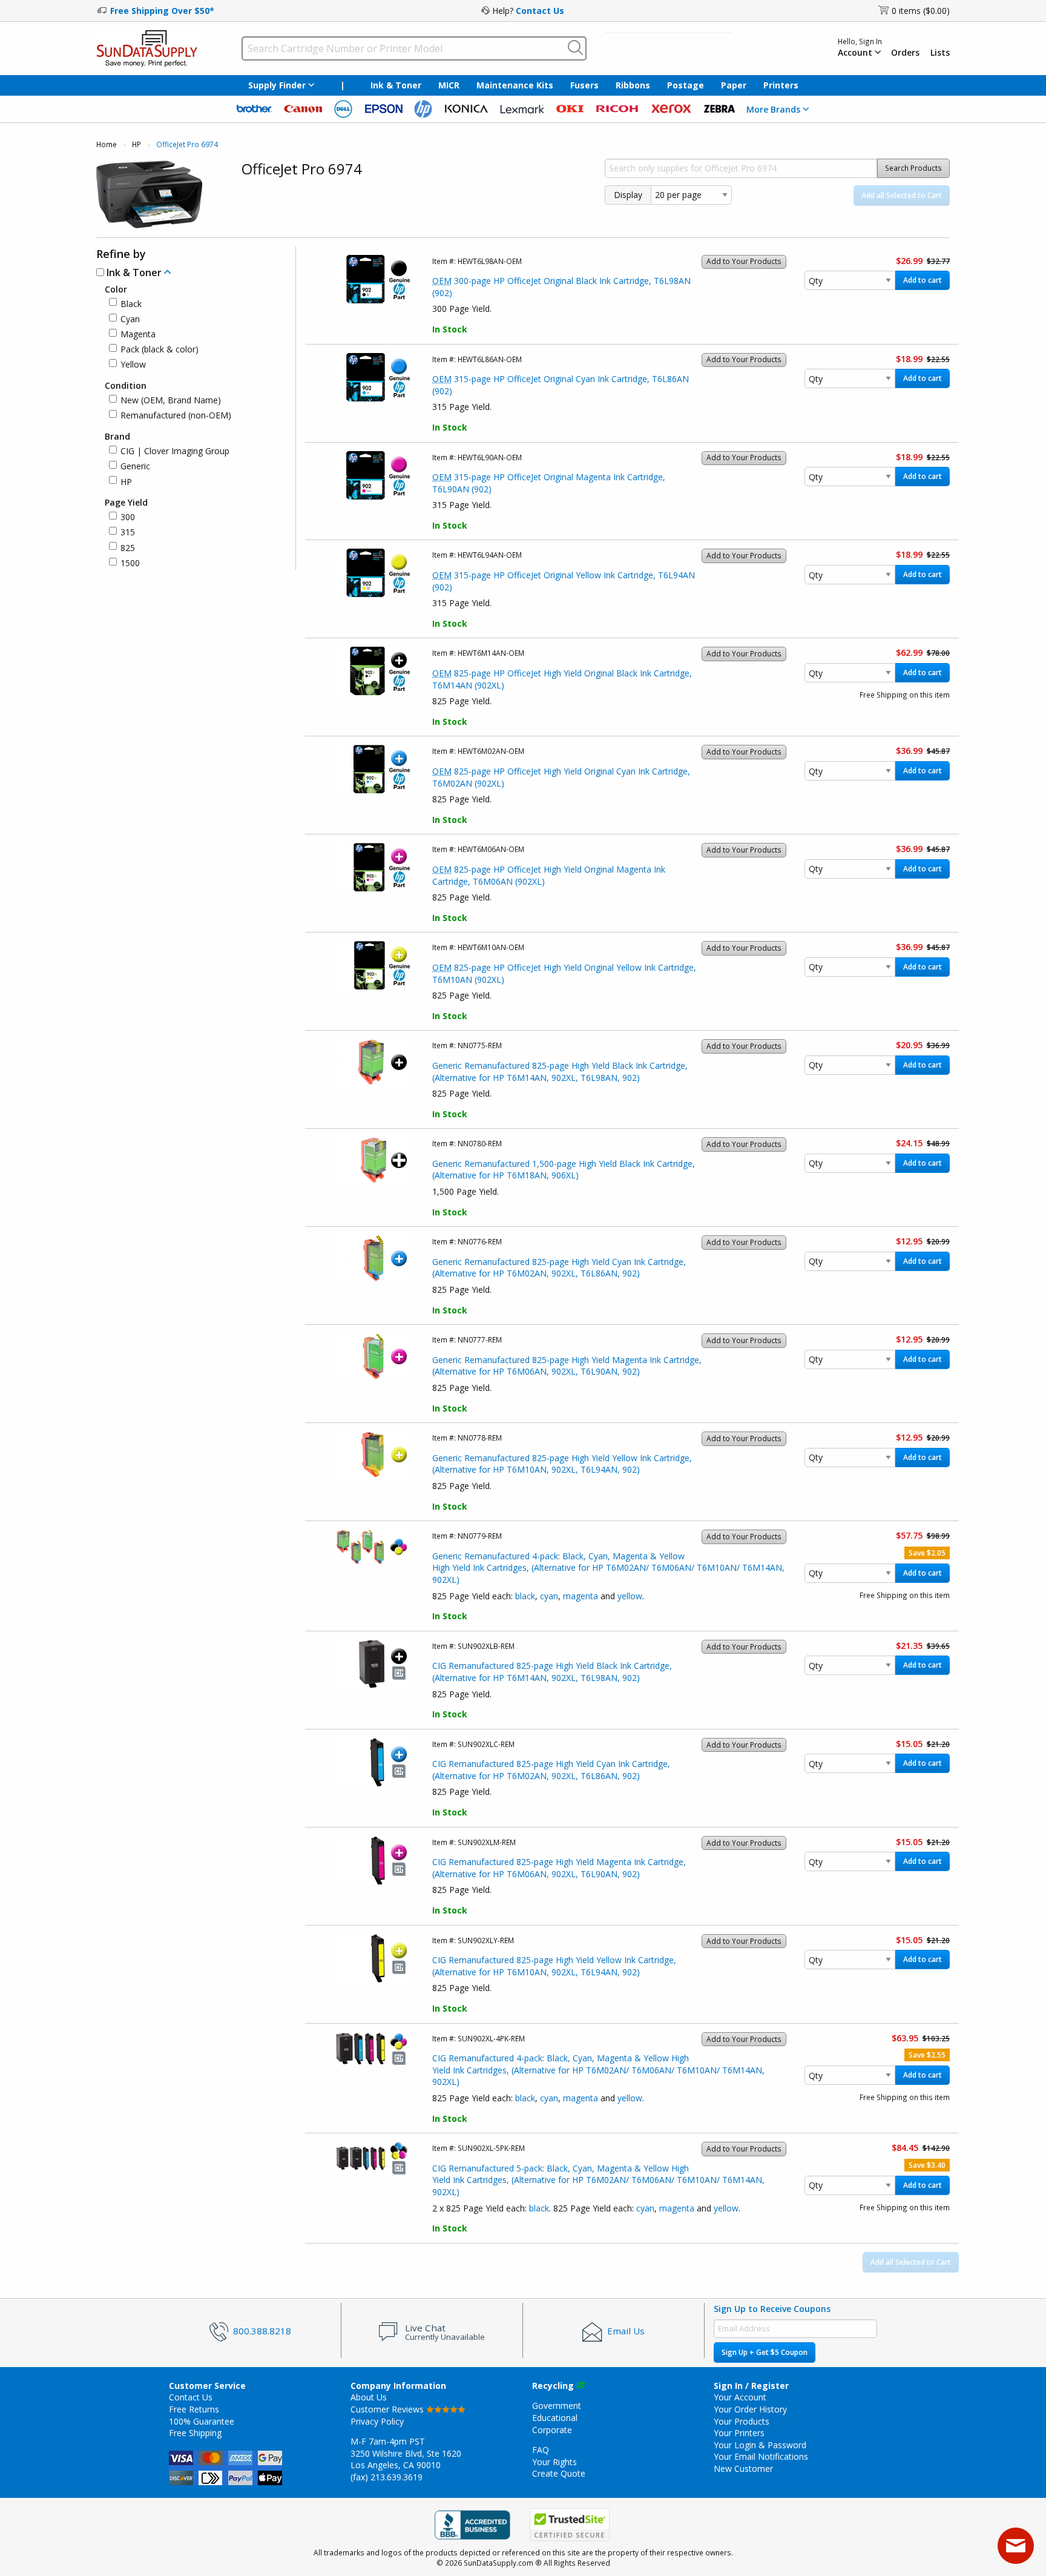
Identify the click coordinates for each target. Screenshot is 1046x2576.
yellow (630, 1596)
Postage (686, 85)
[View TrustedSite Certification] (570, 2525)
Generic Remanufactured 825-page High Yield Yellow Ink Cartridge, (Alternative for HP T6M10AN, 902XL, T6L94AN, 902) (562, 1464)
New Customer (743, 2469)
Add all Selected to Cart (902, 195)
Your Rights (554, 2462)
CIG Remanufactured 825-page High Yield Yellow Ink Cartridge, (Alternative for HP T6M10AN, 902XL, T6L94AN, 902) (554, 1966)
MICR (449, 85)
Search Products (913, 168)
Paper (734, 85)
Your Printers (739, 2433)
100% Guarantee (202, 2421)
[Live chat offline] (1016, 2546)
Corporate (552, 2430)
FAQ (541, 2450)
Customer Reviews (388, 2409)
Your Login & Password (760, 2445)
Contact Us (540, 11)
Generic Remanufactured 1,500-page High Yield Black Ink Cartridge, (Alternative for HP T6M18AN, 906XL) (564, 1170)
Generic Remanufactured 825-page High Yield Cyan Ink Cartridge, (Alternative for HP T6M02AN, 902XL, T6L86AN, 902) (559, 1268)
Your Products (742, 2421)
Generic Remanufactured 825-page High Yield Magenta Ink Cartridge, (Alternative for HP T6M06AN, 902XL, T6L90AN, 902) (567, 1366)
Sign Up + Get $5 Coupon (765, 2352)
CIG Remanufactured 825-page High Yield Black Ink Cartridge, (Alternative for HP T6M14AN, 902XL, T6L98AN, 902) (552, 1672)
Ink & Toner (396, 85)
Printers (781, 85)
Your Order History (750, 2409)
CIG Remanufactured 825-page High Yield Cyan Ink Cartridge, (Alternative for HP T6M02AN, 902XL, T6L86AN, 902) (551, 1770)
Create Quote (559, 2473)
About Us (369, 2397)
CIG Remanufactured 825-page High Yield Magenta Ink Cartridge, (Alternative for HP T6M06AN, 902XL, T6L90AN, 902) (559, 1868)
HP (137, 144)
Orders (905, 53)
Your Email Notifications (761, 2456)
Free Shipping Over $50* (162, 11)
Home (107, 144)
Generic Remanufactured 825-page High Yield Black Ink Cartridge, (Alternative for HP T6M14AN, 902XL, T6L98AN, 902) (560, 1072)
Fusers (584, 85)
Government (557, 2406)
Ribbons (633, 85)
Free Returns (194, 2409)
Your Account (740, 2397)
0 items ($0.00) (921, 11)
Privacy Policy (377, 2421)
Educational (555, 2418)
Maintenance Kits (515, 85)
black (525, 1596)
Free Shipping (195, 2433)
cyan (549, 1596)
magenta (581, 1596)
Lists (940, 53)
